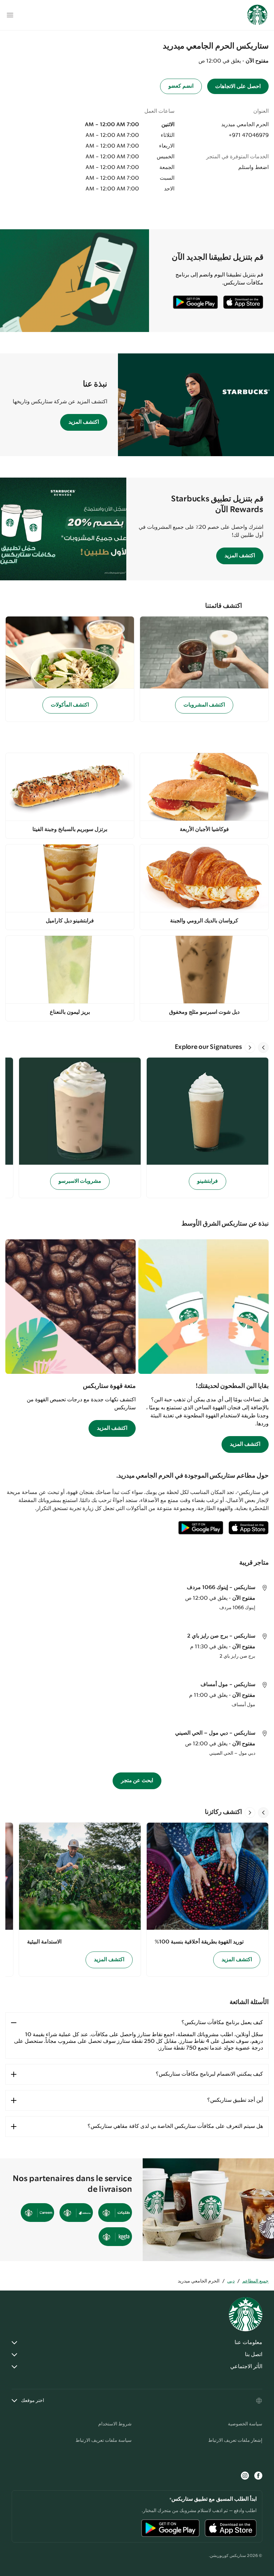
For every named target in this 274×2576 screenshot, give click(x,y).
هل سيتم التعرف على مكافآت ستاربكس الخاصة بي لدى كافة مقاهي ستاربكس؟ (175, 2126)
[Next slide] (250, 1048)
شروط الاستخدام (115, 2424)
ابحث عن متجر (137, 1781)
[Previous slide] (263, 1048)
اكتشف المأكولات (70, 705)
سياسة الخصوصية (245, 2424)
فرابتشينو (208, 1181)
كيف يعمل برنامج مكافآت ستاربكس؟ (222, 2023)
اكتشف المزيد (84, 422)
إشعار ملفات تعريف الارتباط (235, 2440)
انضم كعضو (181, 86)
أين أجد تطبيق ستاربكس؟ (235, 2100)
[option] (205, 1128)
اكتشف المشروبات (204, 705)
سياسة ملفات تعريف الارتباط (104, 2440)
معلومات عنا (248, 2343)
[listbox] (137, 1128)
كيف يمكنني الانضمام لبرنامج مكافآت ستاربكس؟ (209, 2074)
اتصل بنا (254, 2355)
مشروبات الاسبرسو (80, 1181)
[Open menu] (10, 15)
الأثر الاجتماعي (246, 2367)
